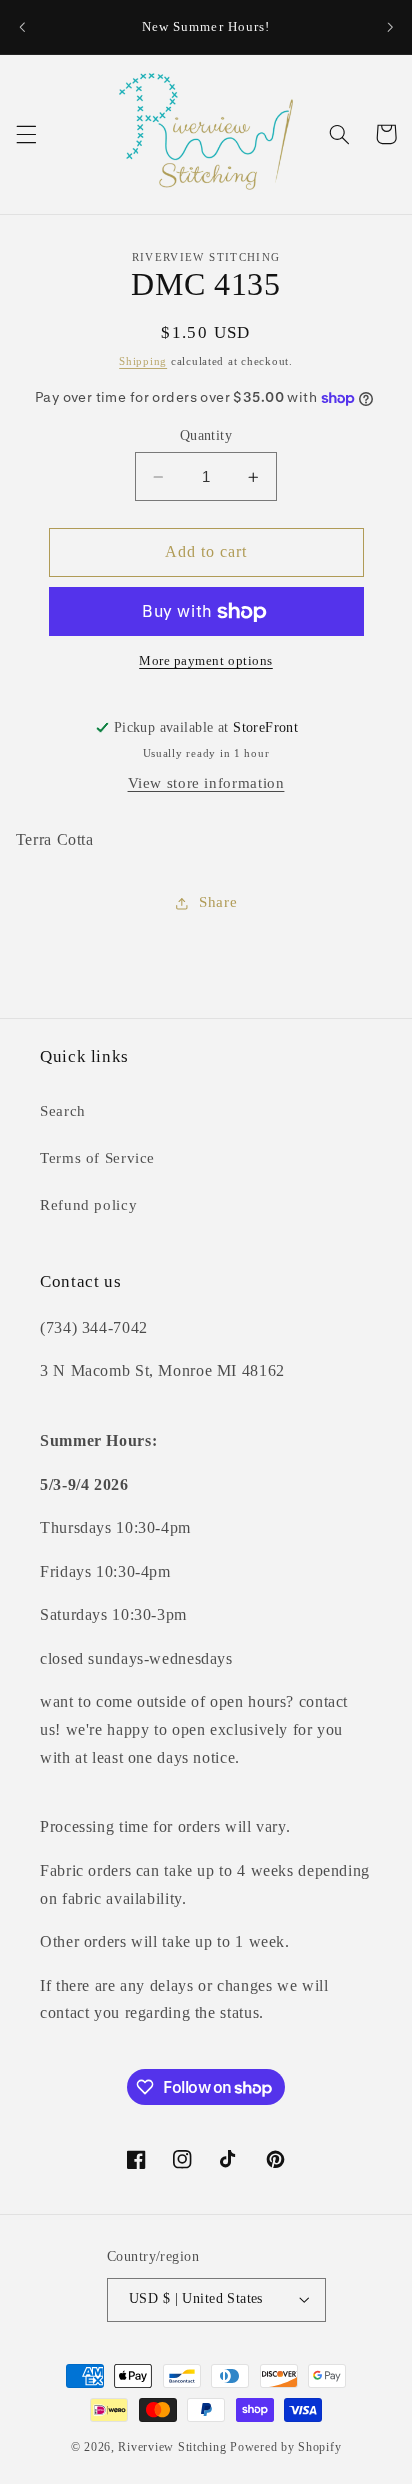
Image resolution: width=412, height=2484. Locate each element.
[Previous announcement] (22, 27)
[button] (26, 134)
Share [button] (218, 902)
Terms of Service (97, 1158)
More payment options (206, 661)
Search (63, 1111)
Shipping (143, 361)
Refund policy (88, 1205)
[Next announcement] (390, 27)
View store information (206, 783)
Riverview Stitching (172, 2447)
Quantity (206, 435)
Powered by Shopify (285, 2447)
